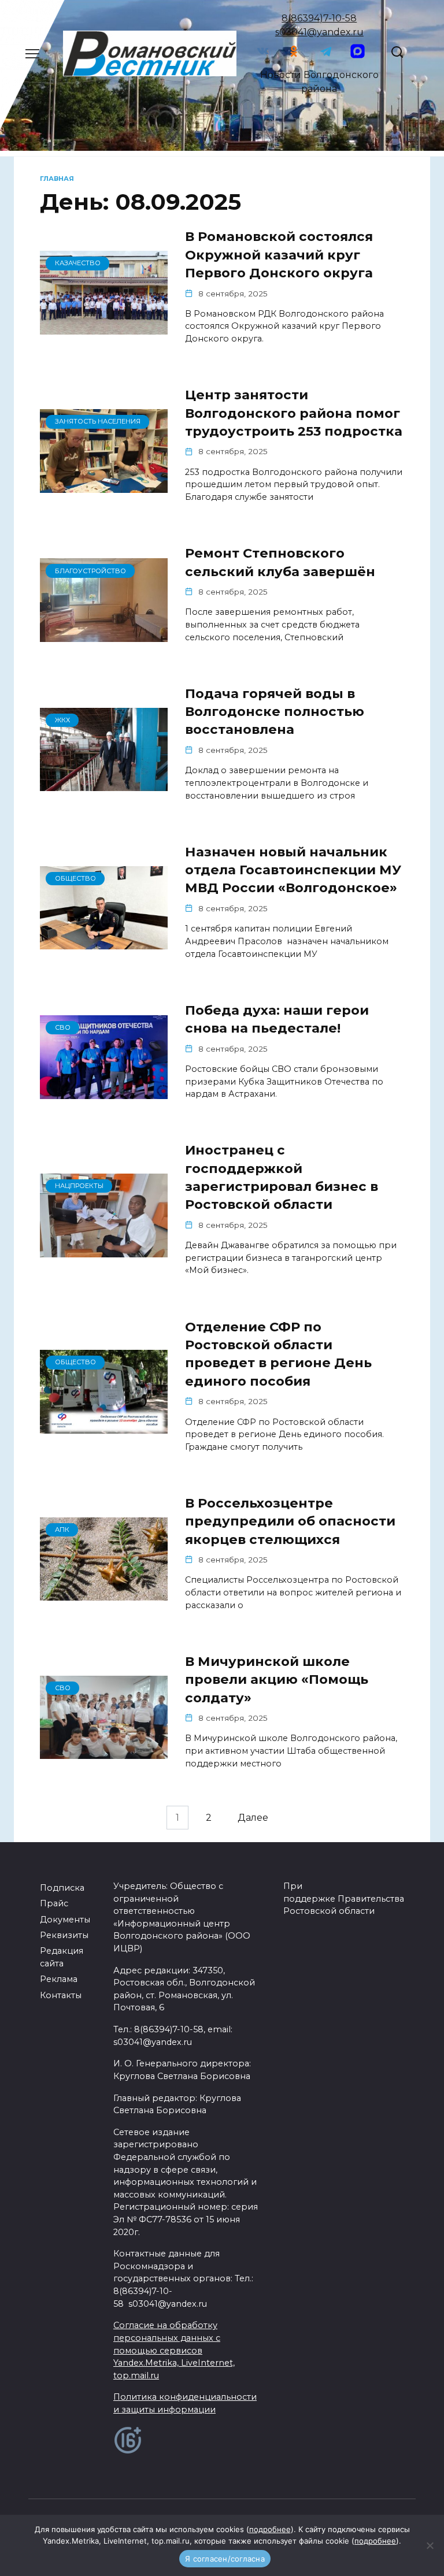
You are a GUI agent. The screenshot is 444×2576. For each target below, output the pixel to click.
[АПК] (104, 1593)
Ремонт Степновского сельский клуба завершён (280, 562)
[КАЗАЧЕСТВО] (104, 327)
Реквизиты (64, 1935)
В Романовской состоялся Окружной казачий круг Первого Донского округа (279, 255)
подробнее (270, 2529)
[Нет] (430, 2545)
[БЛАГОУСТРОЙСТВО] (104, 635)
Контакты (61, 1995)
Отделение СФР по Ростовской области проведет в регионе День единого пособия (278, 1354)
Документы (65, 1920)
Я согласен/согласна (225, 2559)
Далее (253, 1818)
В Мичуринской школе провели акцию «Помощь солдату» (277, 1679)
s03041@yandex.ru (319, 32)
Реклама (59, 1979)
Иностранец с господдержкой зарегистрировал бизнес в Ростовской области (282, 1177)
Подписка (62, 1888)
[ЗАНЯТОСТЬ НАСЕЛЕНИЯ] (104, 486)
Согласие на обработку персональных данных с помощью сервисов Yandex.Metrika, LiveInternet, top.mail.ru (174, 2350)
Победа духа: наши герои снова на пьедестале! (277, 1019)
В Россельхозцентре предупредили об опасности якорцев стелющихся (290, 1521)
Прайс (54, 1903)
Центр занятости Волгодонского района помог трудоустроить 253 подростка (294, 413)
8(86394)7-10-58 (319, 18)
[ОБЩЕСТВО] (104, 942)
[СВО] (104, 1092)
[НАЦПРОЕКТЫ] (104, 1250)
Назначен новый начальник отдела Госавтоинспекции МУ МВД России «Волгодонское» (293, 870)
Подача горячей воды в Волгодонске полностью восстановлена (275, 712)
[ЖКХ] (104, 784)
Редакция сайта (62, 1957)
